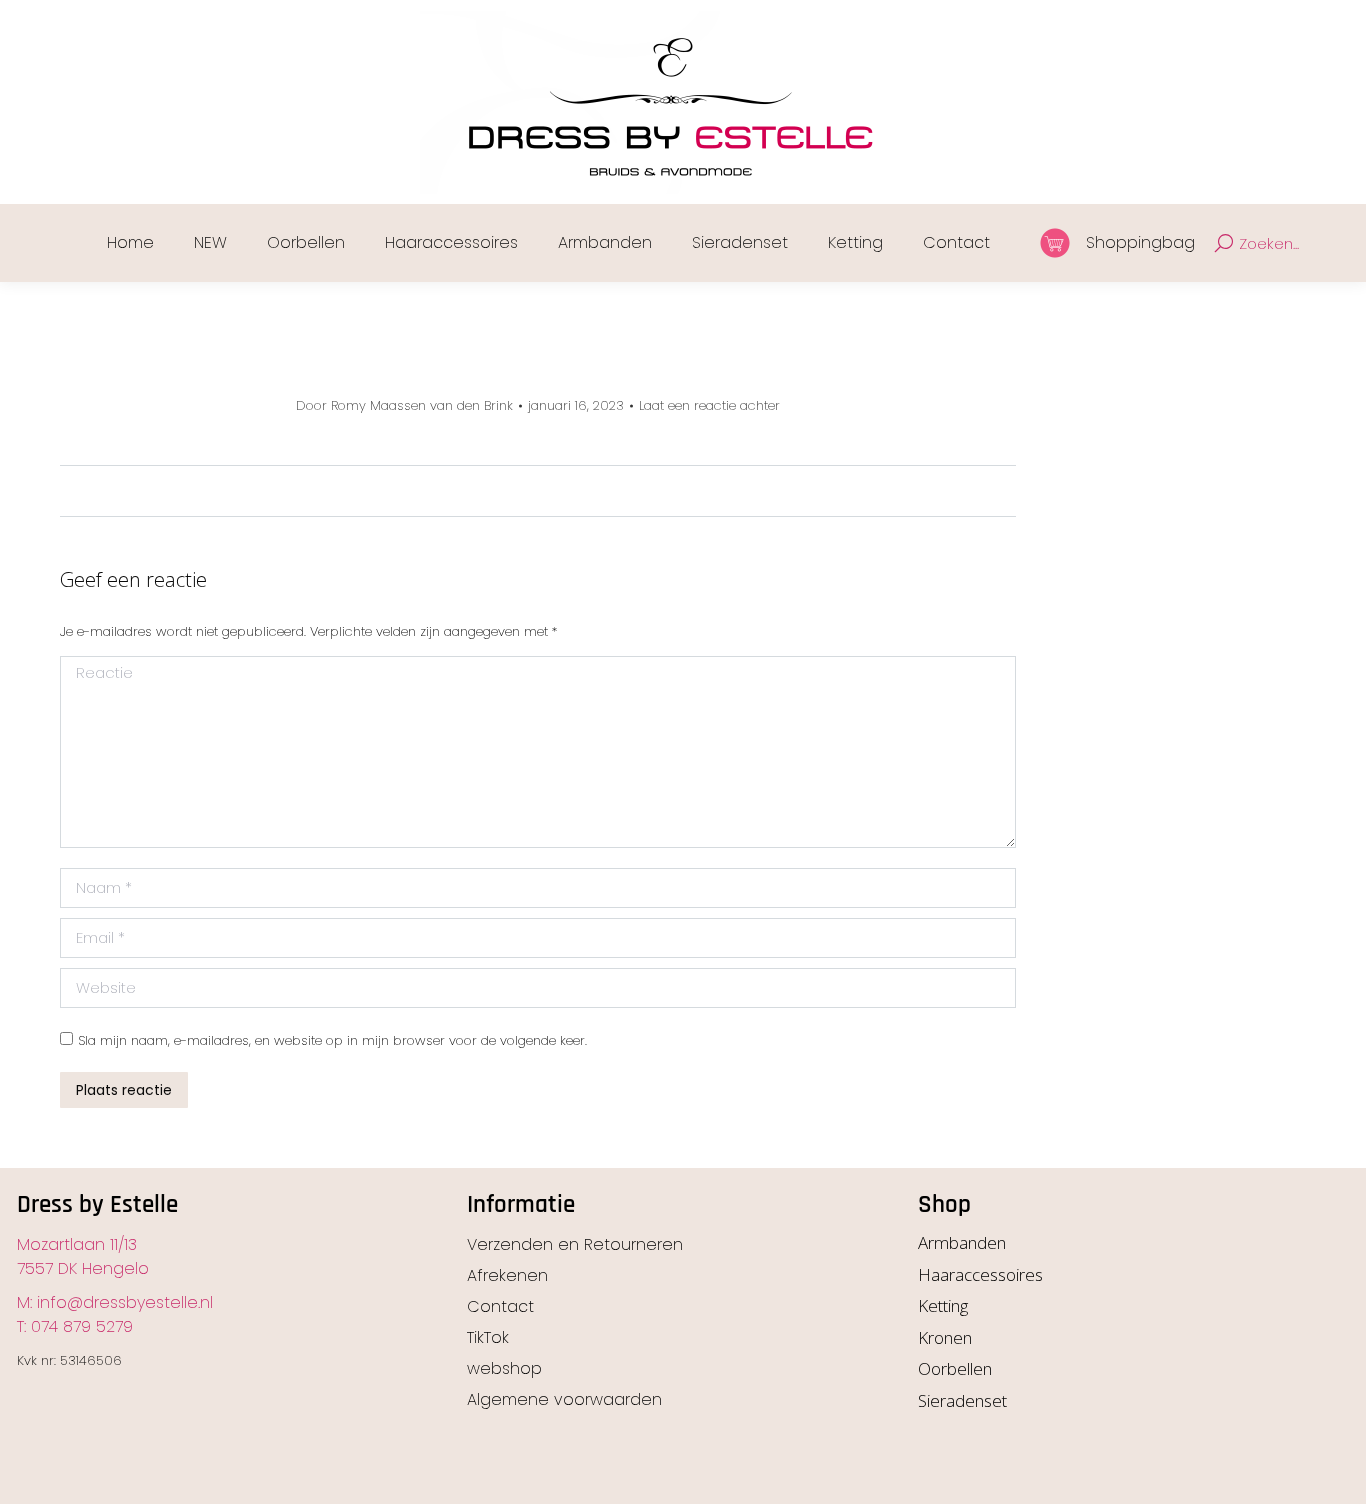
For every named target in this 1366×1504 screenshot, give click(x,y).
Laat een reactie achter (709, 406)
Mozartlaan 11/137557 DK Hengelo (83, 1256)
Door (404, 406)
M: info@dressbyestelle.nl (115, 1302)
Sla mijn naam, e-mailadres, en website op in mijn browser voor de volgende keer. (332, 1040)
